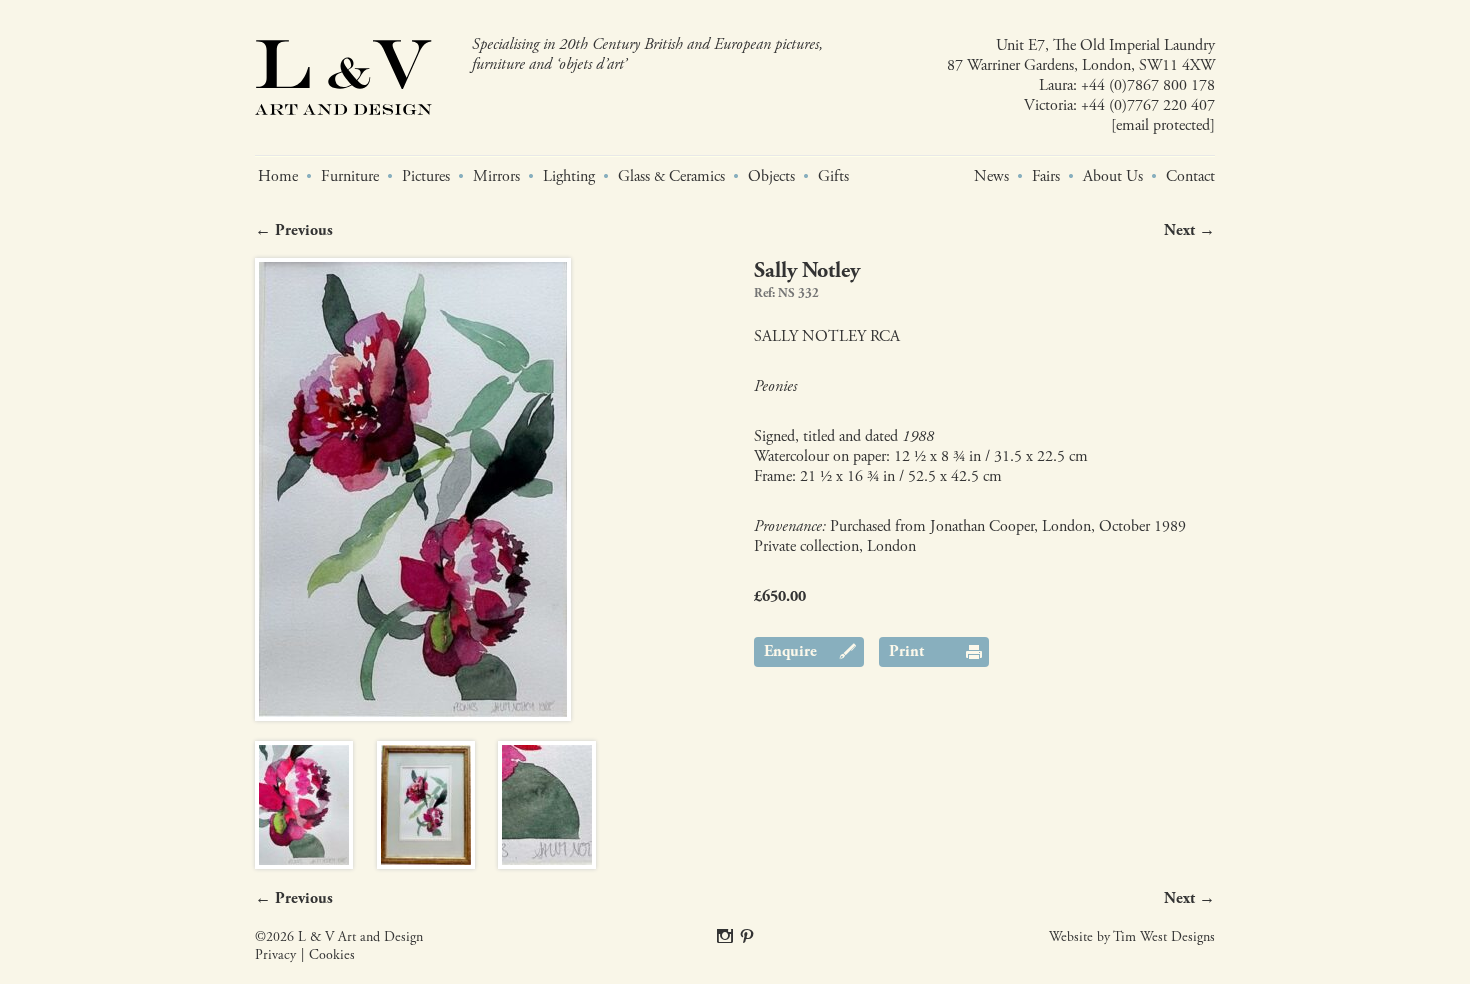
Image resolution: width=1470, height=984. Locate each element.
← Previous (294, 230)
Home (278, 177)
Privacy (275, 955)
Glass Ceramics (671, 177)
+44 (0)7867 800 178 (1148, 85)
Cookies (332, 955)
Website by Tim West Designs (1132, 937)
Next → (1189, 230)
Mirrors (496, 177)
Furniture (350, 177)
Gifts (833, 177)
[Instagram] (725, 937)
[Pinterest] (747, 937)
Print (906, 651)
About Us (1113, 177)
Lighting (569, 177)
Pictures (426, 177)
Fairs (1046, 177)
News (991, 177)
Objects (771, 177)
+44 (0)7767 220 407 (1148, 105)
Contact (1190, 177)
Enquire (790, 651)
